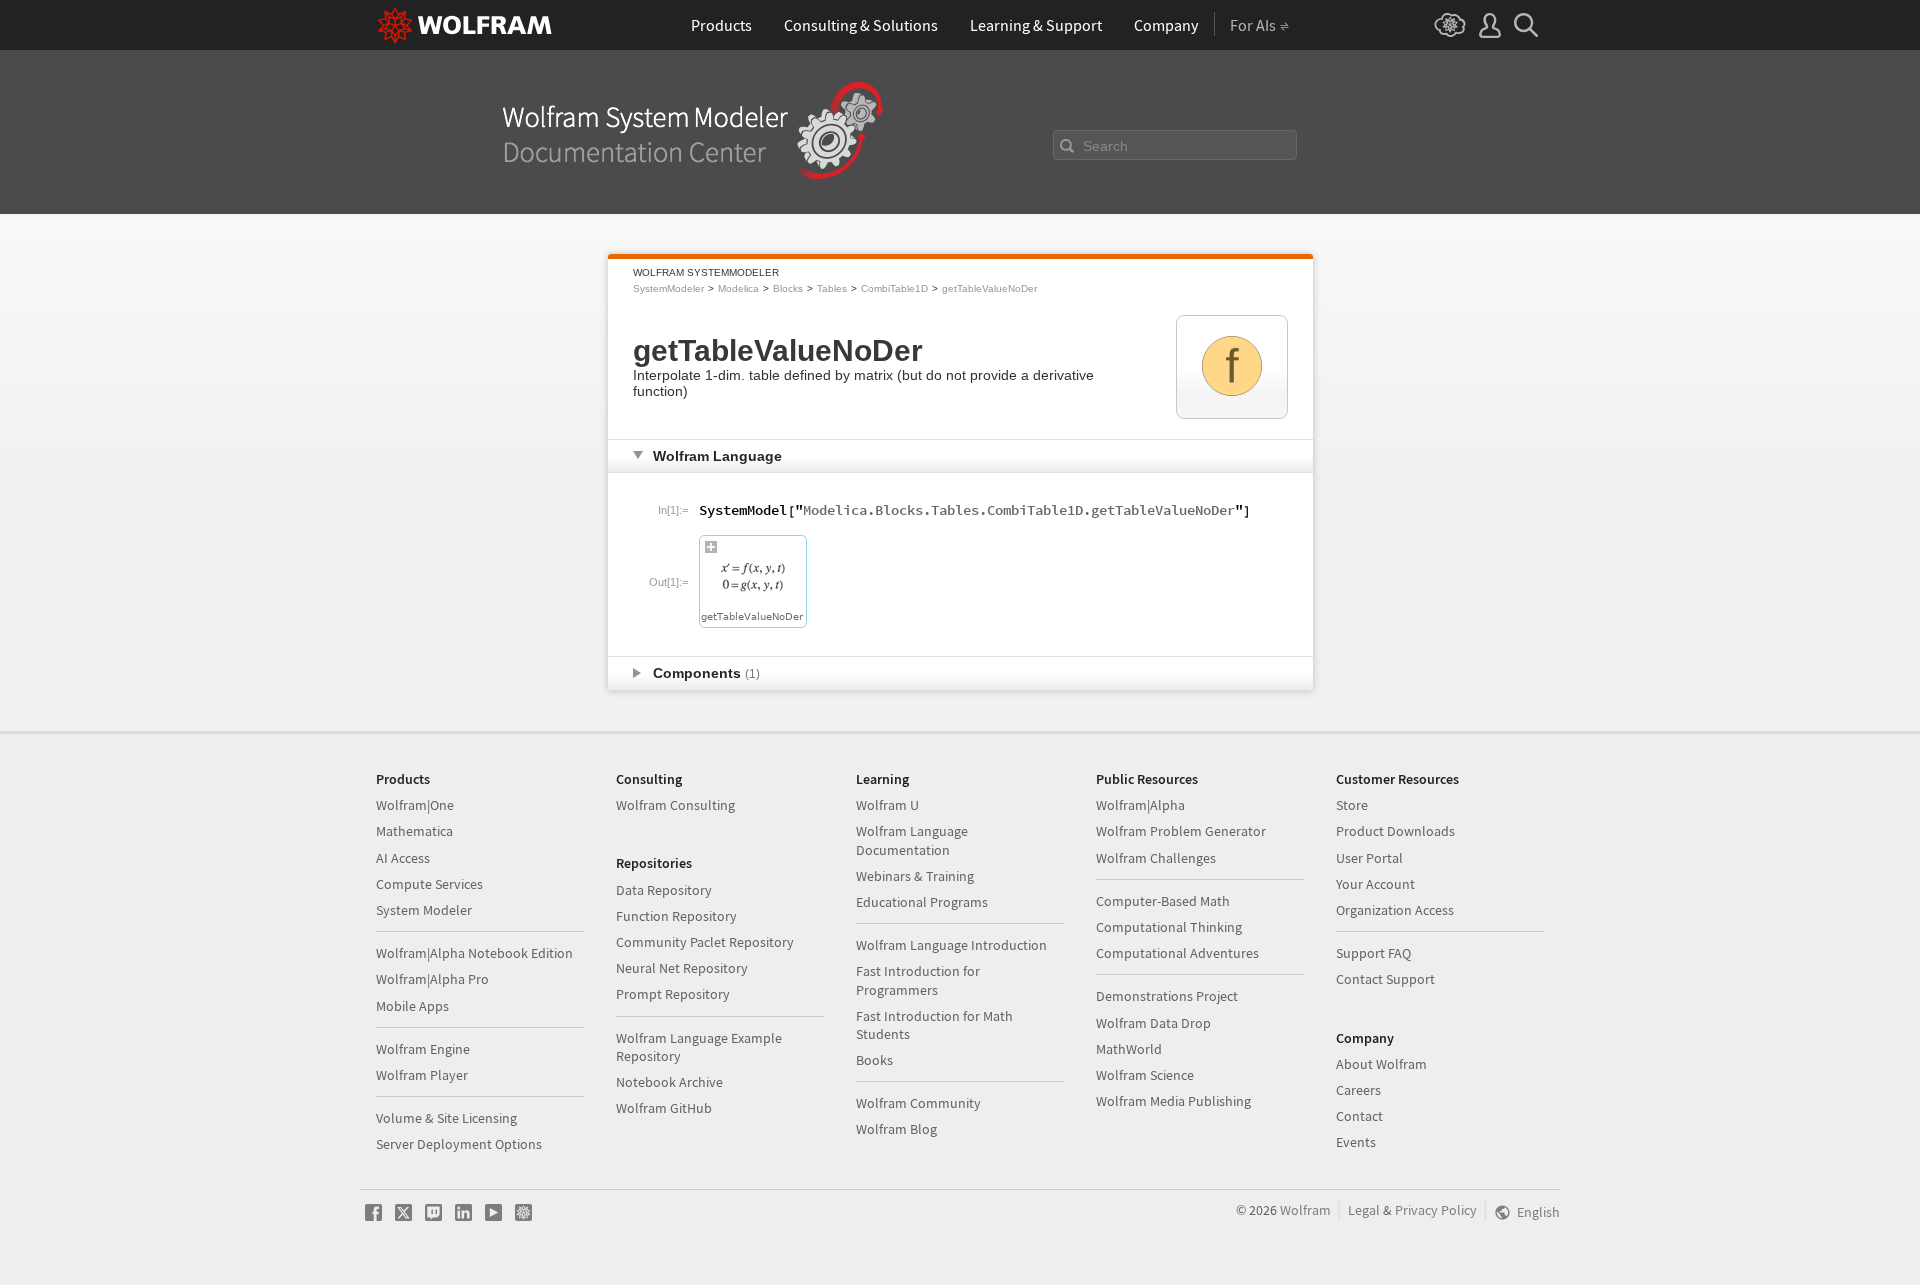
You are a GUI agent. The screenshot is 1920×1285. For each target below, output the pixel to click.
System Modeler (424, 910)
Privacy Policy (1436, 1210)
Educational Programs (922, 902)
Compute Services (429, 884)
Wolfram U (887, 805)
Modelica (738, 288)
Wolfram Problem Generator (1181, 831)
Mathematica (414, 831)
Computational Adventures (1177, 953)
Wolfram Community (918, 1103)
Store (1352, 805)
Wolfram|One (415, 805)
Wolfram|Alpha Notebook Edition (474, 953)
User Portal (1369, 858)
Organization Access (1395, 910)
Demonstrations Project (1167, 996)
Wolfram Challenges (1156, 858)
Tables (832, 288)
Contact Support (1385, 979)
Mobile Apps (412, 1006)
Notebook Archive (669, 1082)
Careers (1358, 1090)
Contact (1359, 1116)
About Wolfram (1381, 1064)
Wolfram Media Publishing (1173, 1101)
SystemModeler (668, 288)
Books (874, 1060)
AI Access (403, 858)
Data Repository (664, 890)
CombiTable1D (894, 288)
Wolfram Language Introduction (951, 945)
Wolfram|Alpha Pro (432, 979)
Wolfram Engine (423, 1049)
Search (1105, 146)
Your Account (1375, 884)
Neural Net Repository (682, 968)
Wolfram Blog (896, 1129)
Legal (1364, 1210)
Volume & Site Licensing (446, 1118)
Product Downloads (1395, 831)
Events (1356, 1142)
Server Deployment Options (459, 1144)
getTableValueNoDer (989, 288)
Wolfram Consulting (675, 805)
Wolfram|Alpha (1140, 805)
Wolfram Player (422, 1075)
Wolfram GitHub (664, 1108)
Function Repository (676, 916)
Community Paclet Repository (705, 942)
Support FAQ (1373, 953)
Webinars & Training (915, 876)
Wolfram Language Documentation (912, 840)
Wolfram (1305, 1210)
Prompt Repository (673, 994)
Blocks (788, 288)
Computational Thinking (1169, 927)
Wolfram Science (1145, 1075)
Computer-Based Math (1163, 901)
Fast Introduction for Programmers (918, 980)
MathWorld (1129, 1049)
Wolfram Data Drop (1153, 1023)
